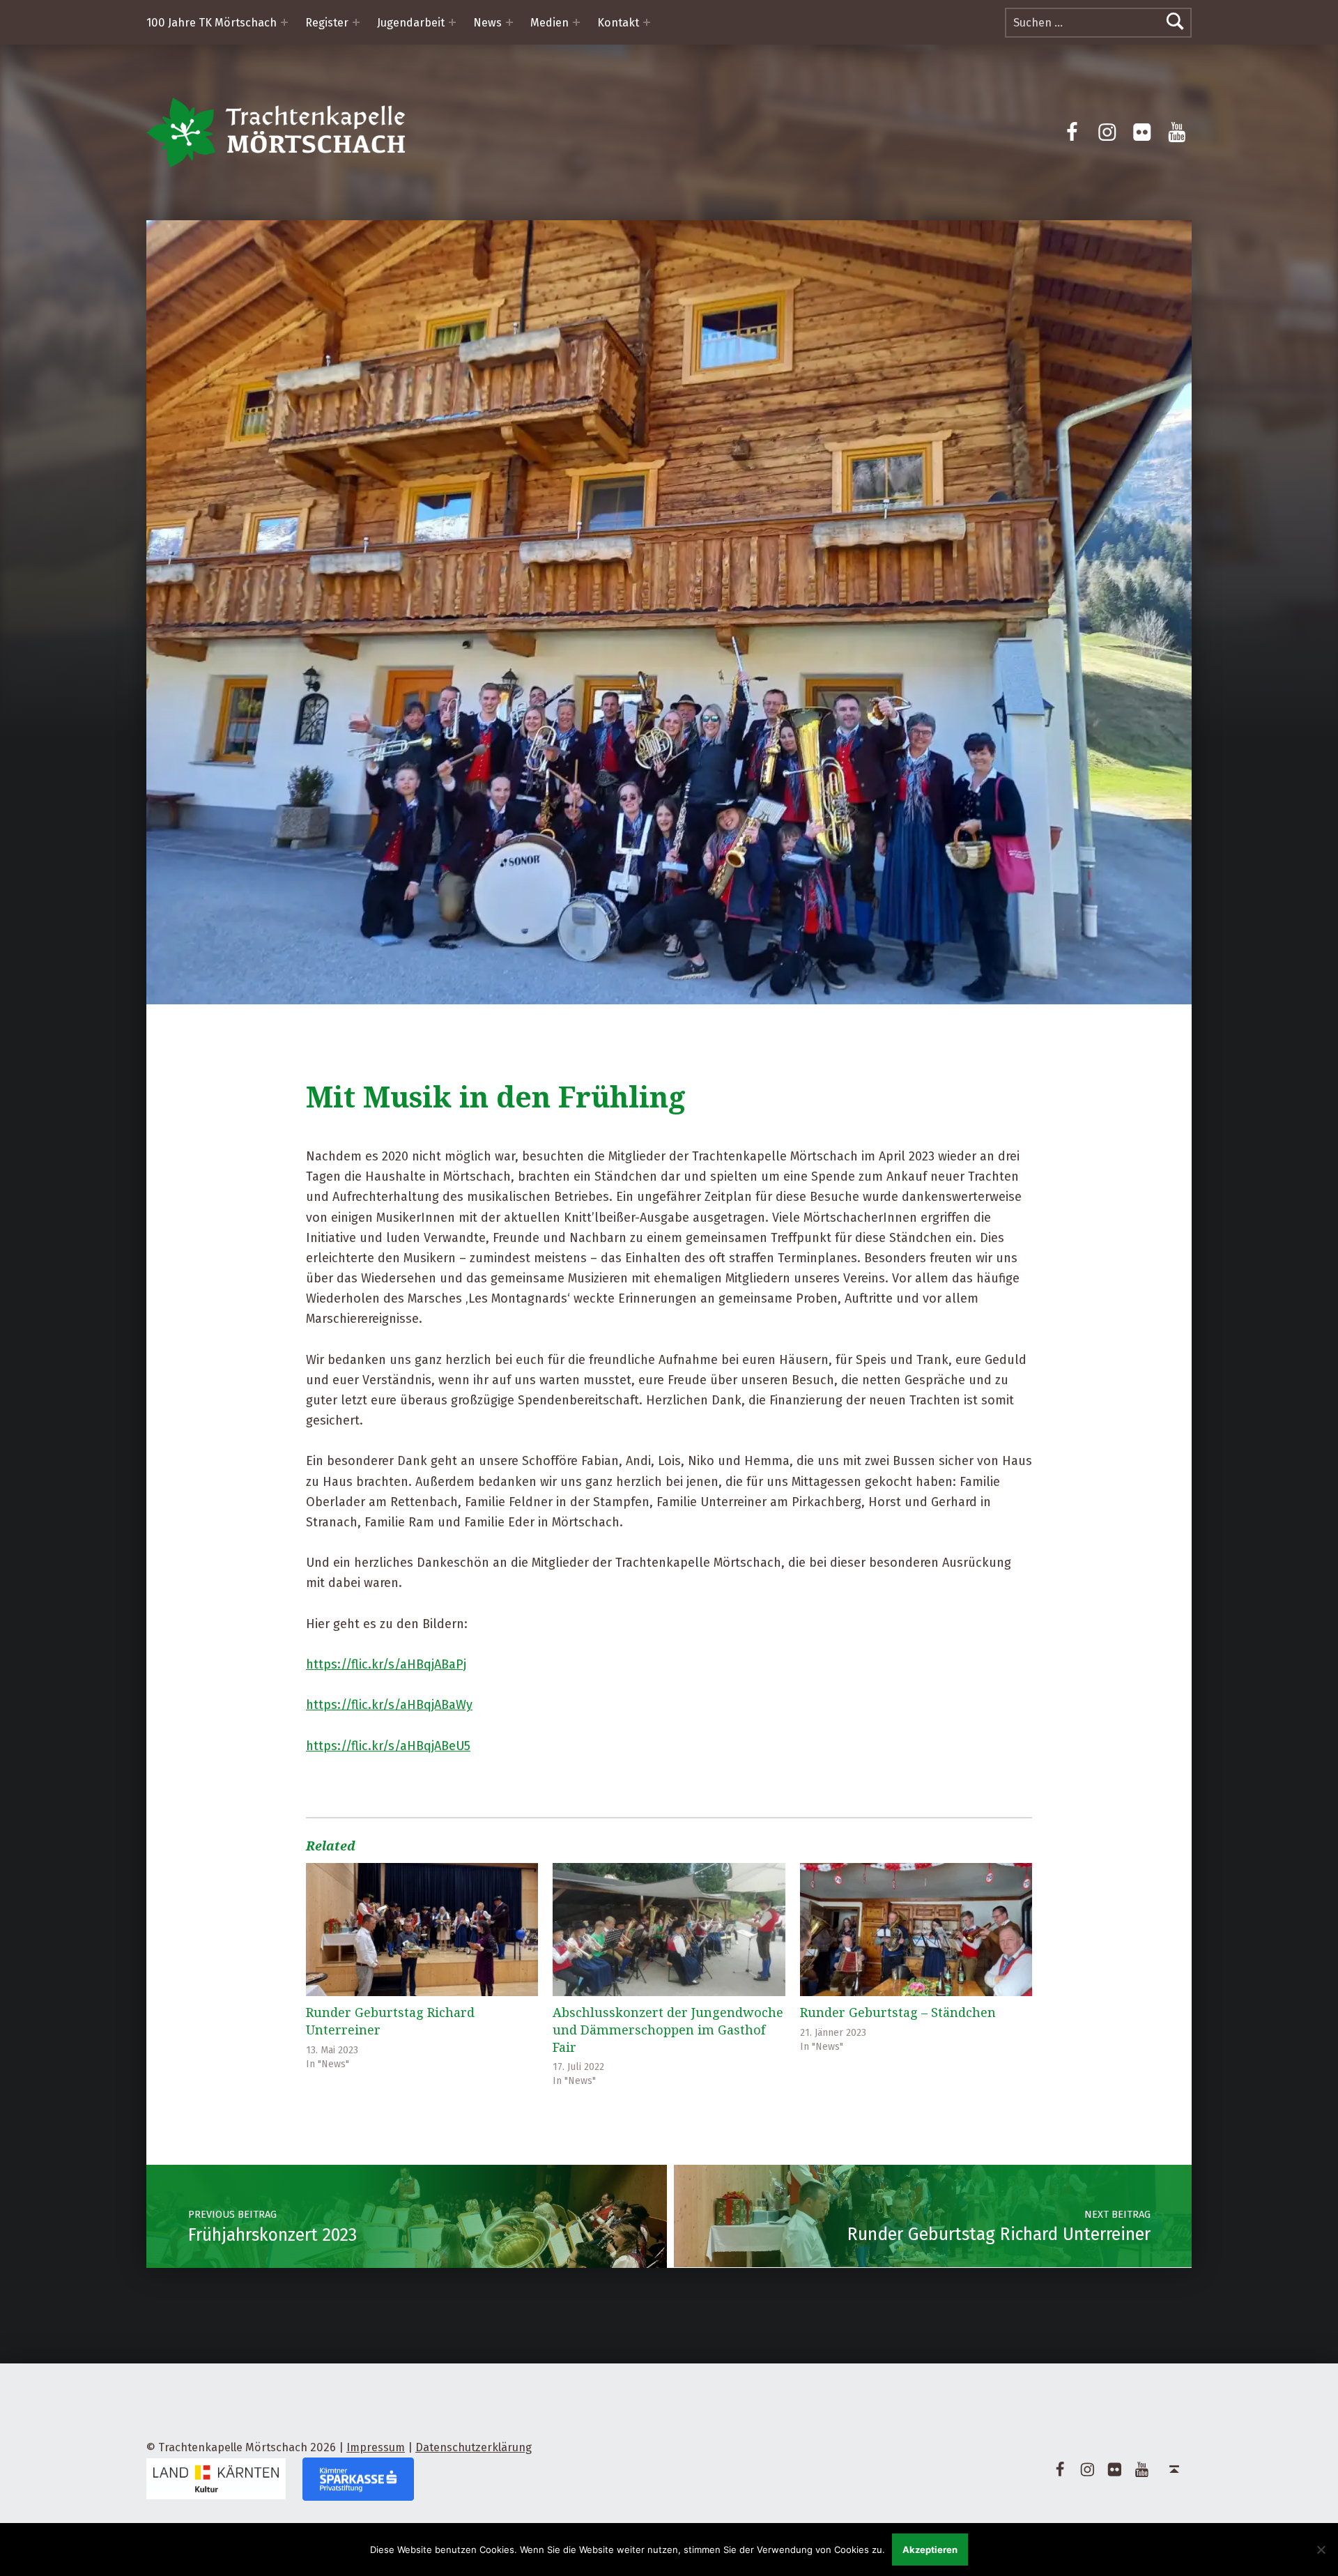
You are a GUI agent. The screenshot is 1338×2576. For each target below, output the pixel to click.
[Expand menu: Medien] (576, 22)
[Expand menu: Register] (356, 22)
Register (327, 23)
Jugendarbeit (411, 23)
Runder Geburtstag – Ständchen (898, 2012)
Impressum (376, 2447)
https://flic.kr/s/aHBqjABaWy (389, 1705)
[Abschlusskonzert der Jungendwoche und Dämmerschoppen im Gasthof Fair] (669, 1930)
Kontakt (618, 23)
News (487, 23)
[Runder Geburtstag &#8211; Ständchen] (916, 1930)
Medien (549, 23)
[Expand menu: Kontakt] (647, 22)
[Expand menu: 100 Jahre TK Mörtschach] (284, 22)
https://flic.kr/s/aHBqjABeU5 (388, 1746)
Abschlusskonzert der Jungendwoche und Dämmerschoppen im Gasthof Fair (668, 2030)
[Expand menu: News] (509, 22)
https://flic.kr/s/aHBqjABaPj (386, 1664)
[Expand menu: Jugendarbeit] (452, 22)
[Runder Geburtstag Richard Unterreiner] (422, 1930)
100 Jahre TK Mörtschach (212, 23)
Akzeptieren (930, 2550)
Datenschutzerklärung (474, 2447)
